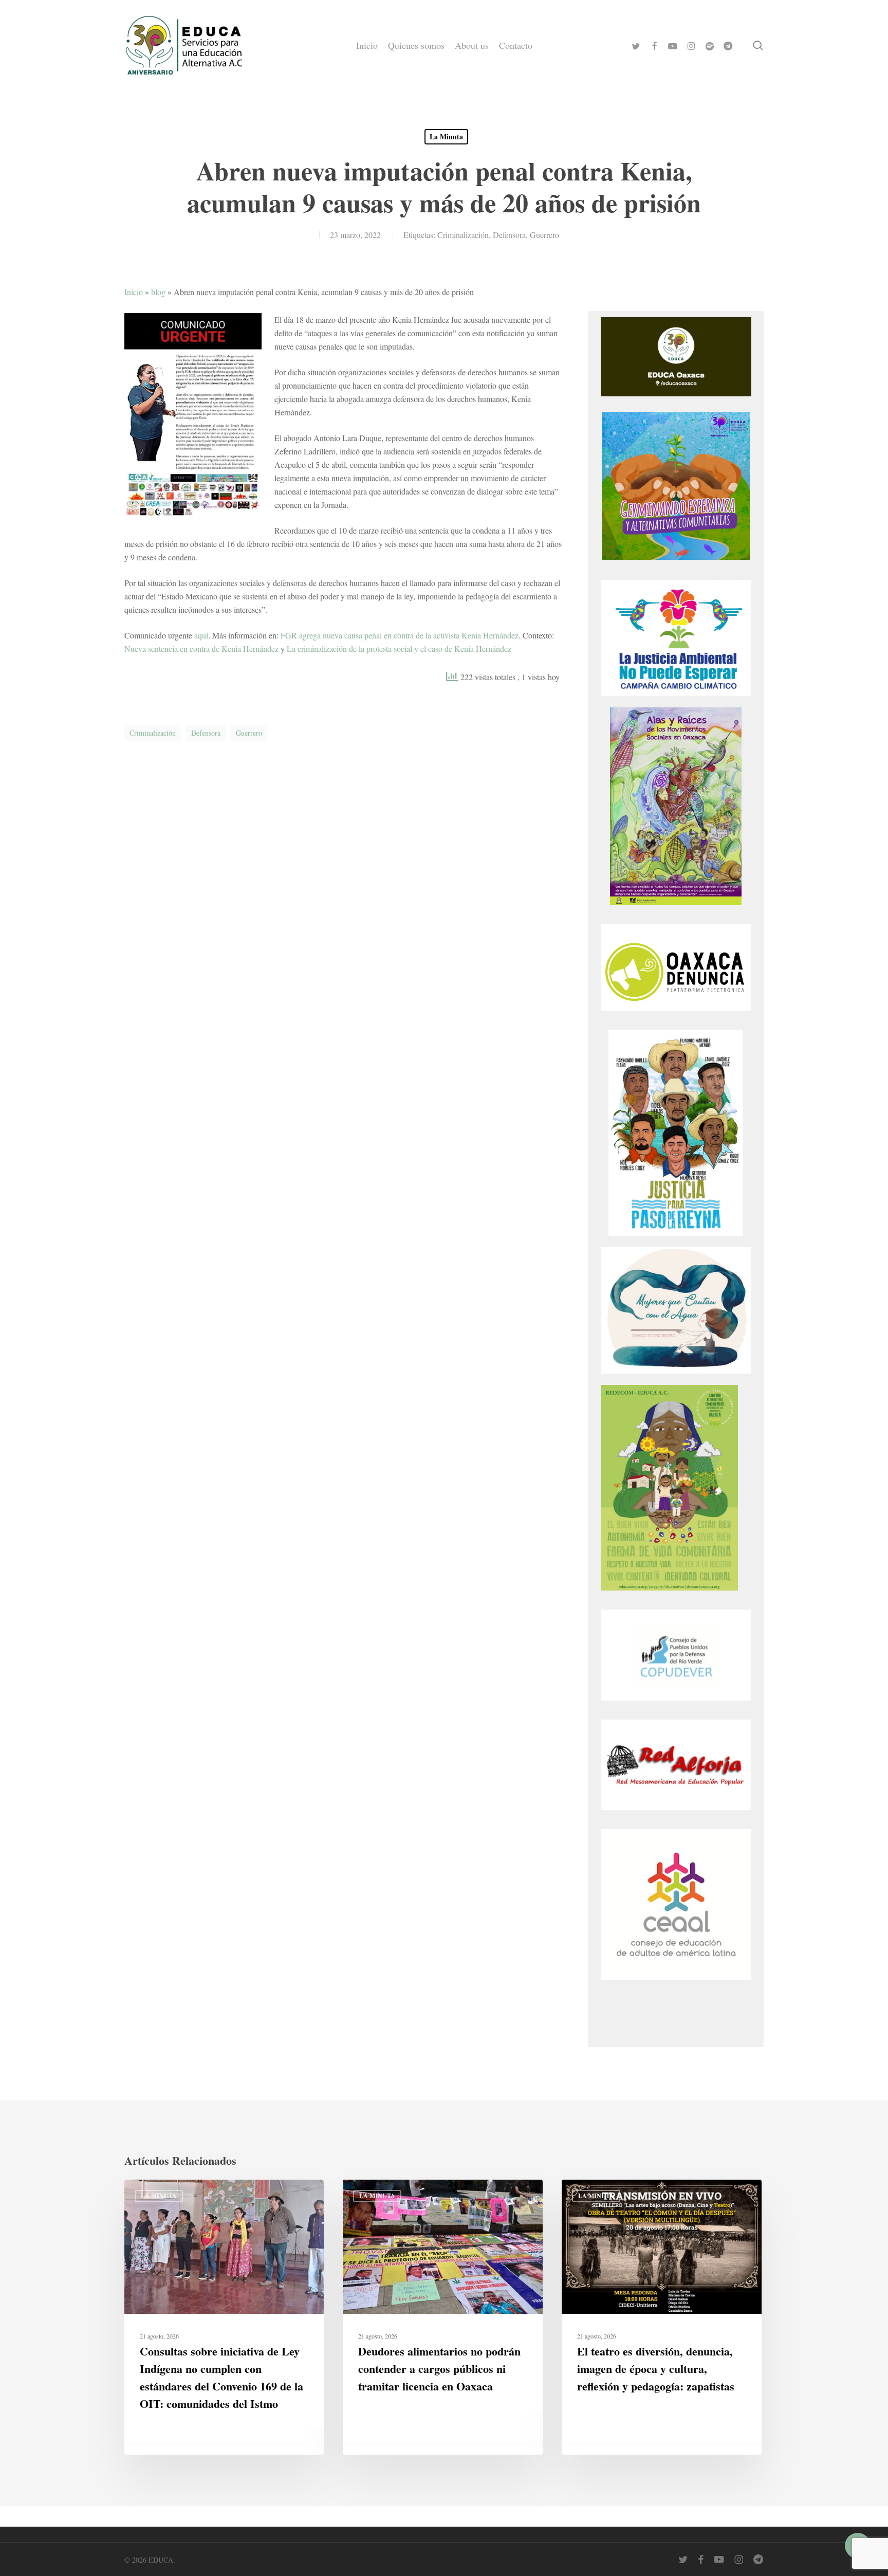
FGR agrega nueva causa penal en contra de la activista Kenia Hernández (400, 635)
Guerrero (544, 235)
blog (158, 292)
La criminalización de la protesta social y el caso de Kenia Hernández (399, 648)
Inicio (134, 292)
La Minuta (446, 136)
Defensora (509, 235)
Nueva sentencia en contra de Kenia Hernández (201, 648)
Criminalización (463, 235)
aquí (201, 635)
